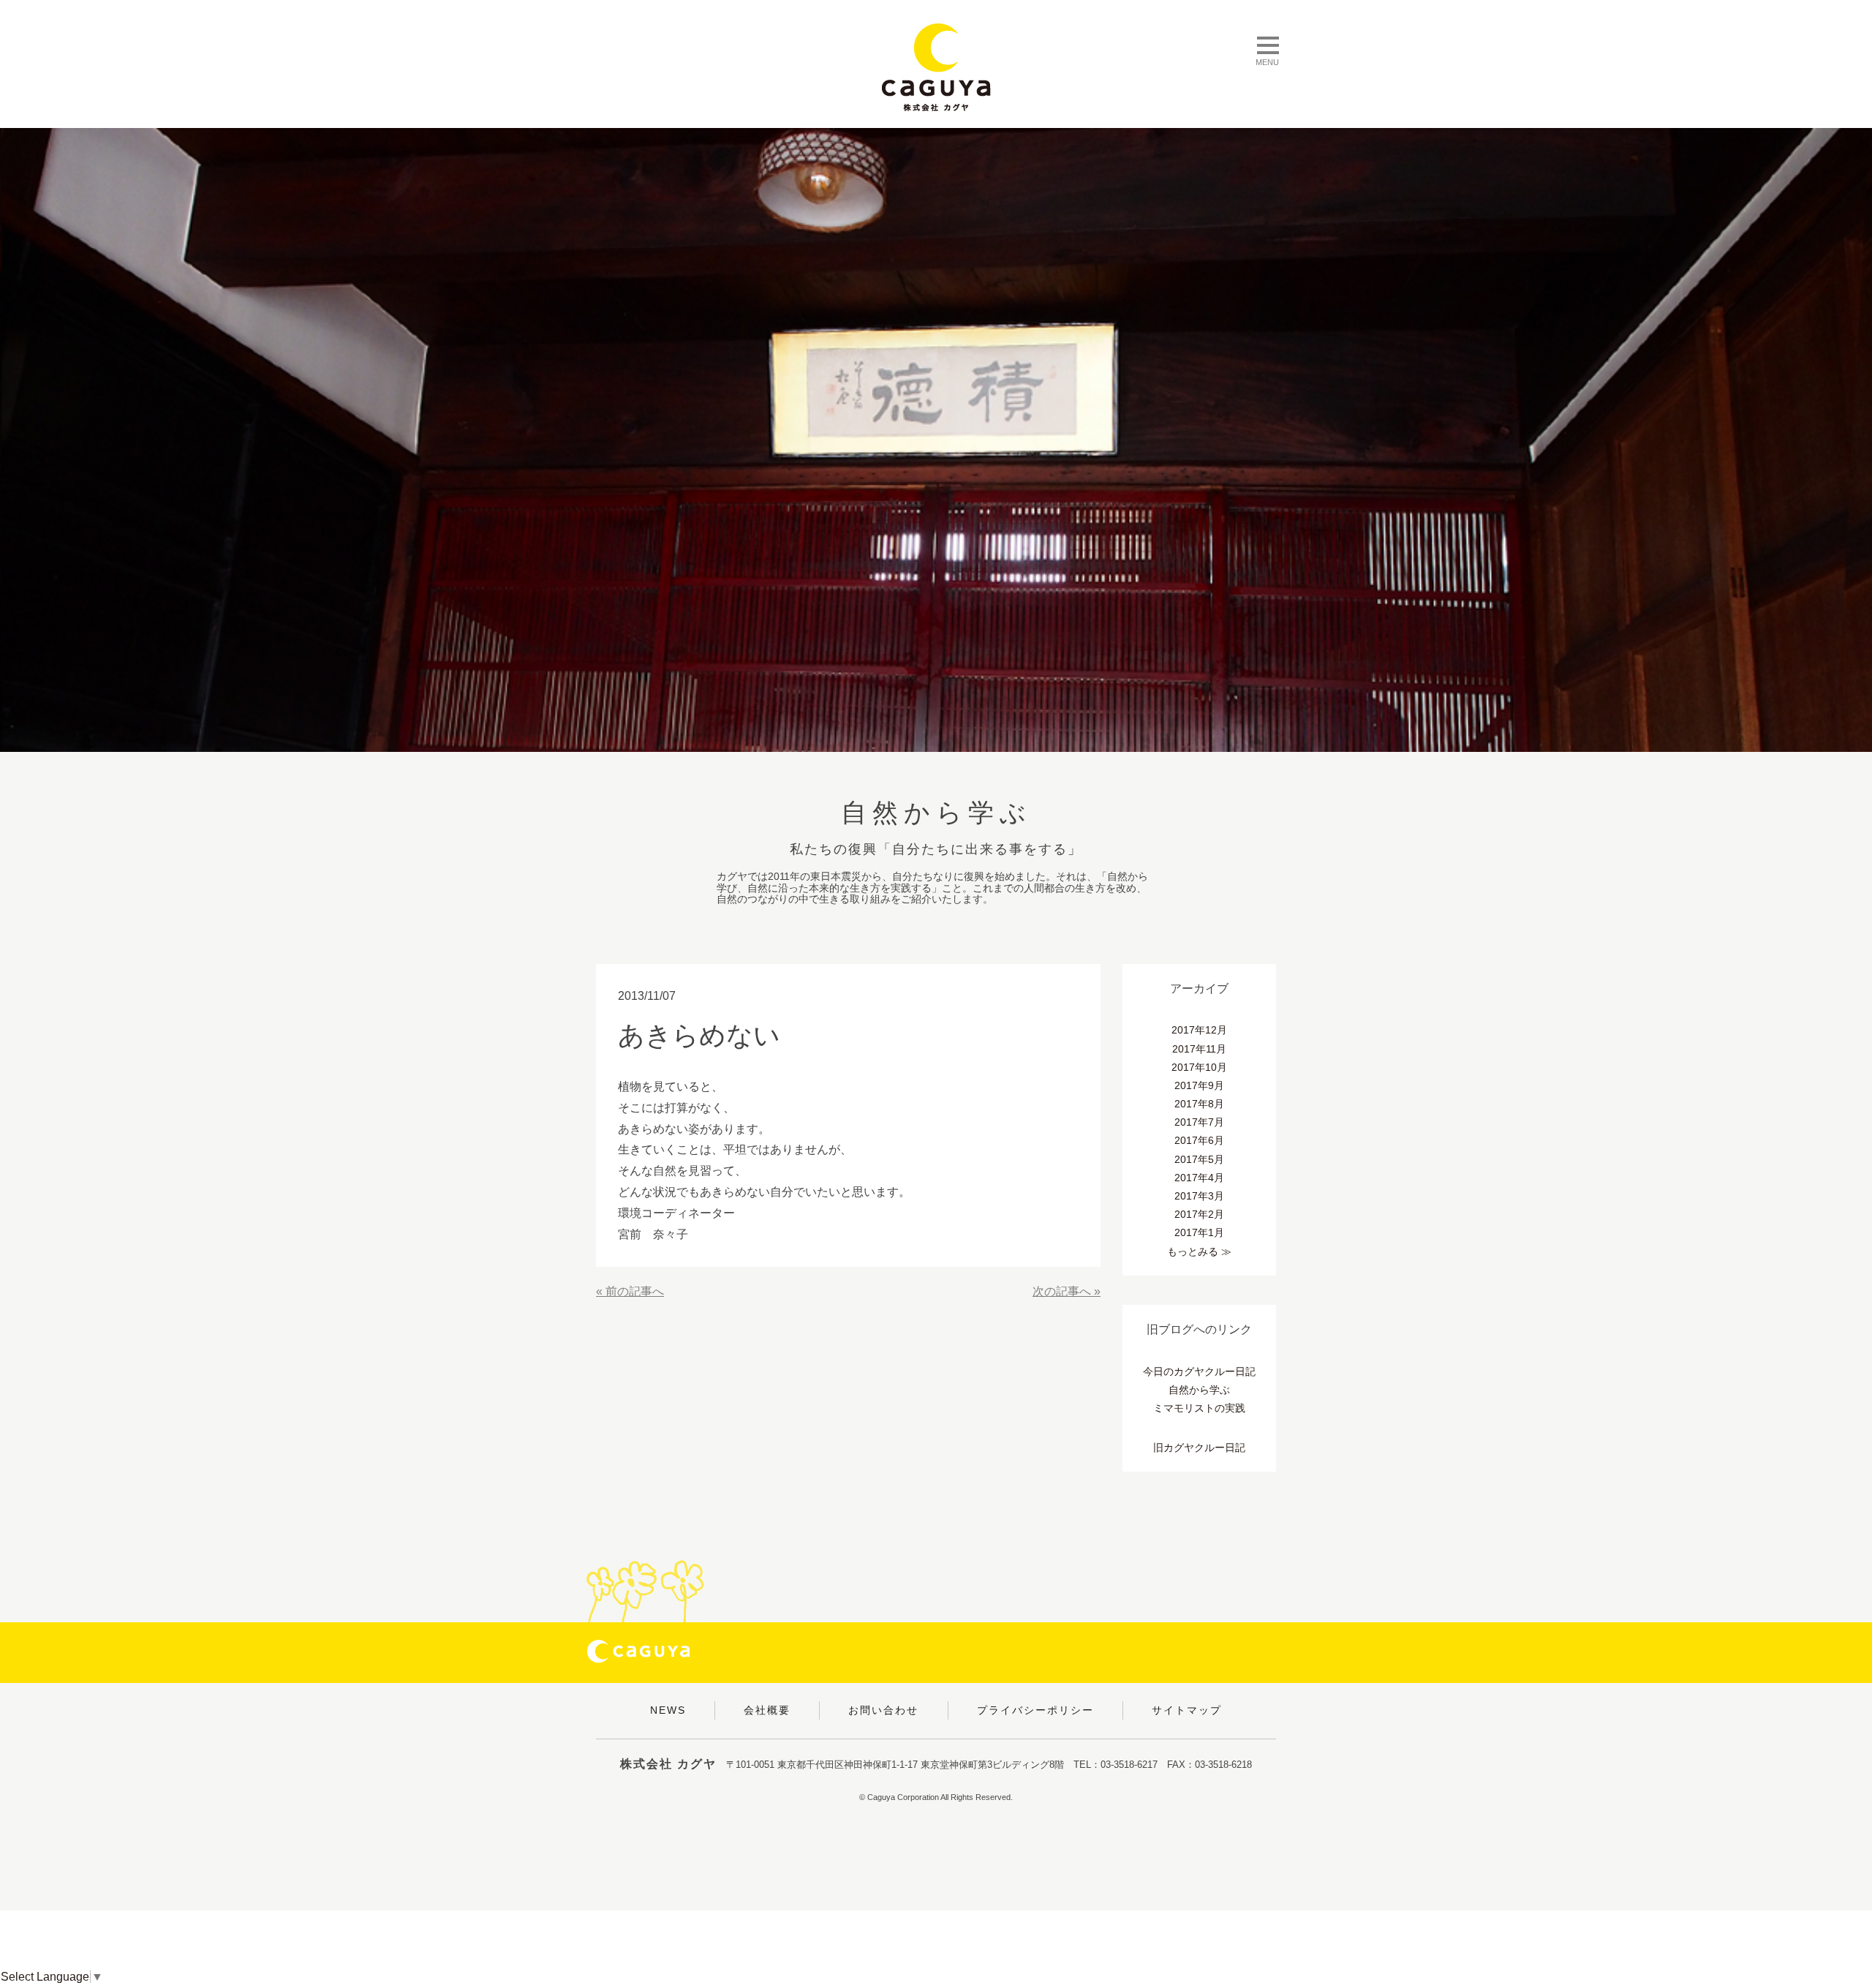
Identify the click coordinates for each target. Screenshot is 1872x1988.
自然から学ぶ (1199, 1390)
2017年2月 (1199, 1214)
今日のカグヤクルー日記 (1199, 1371)
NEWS (668, 1710)
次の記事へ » (1067, 1291)
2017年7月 (1199, 1122)
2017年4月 (1199, 1178)
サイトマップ (1187, 1710)
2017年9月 (1199, 1085)
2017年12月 (1199, 1030)
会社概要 (767, 1710)
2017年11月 (1199, 1049)
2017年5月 (1199, 1159)
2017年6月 (1199, 1140)
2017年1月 (1199, 1232)
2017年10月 (1199, 1067)
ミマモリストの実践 (1199, 1408)
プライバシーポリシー (1035, 1710)
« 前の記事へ (630, 1291)
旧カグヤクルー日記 (1199, 1447)
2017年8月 (1199, 1104)
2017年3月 (1199, 1196)
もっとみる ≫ (1199, 1251)
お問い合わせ (883, 1710)
